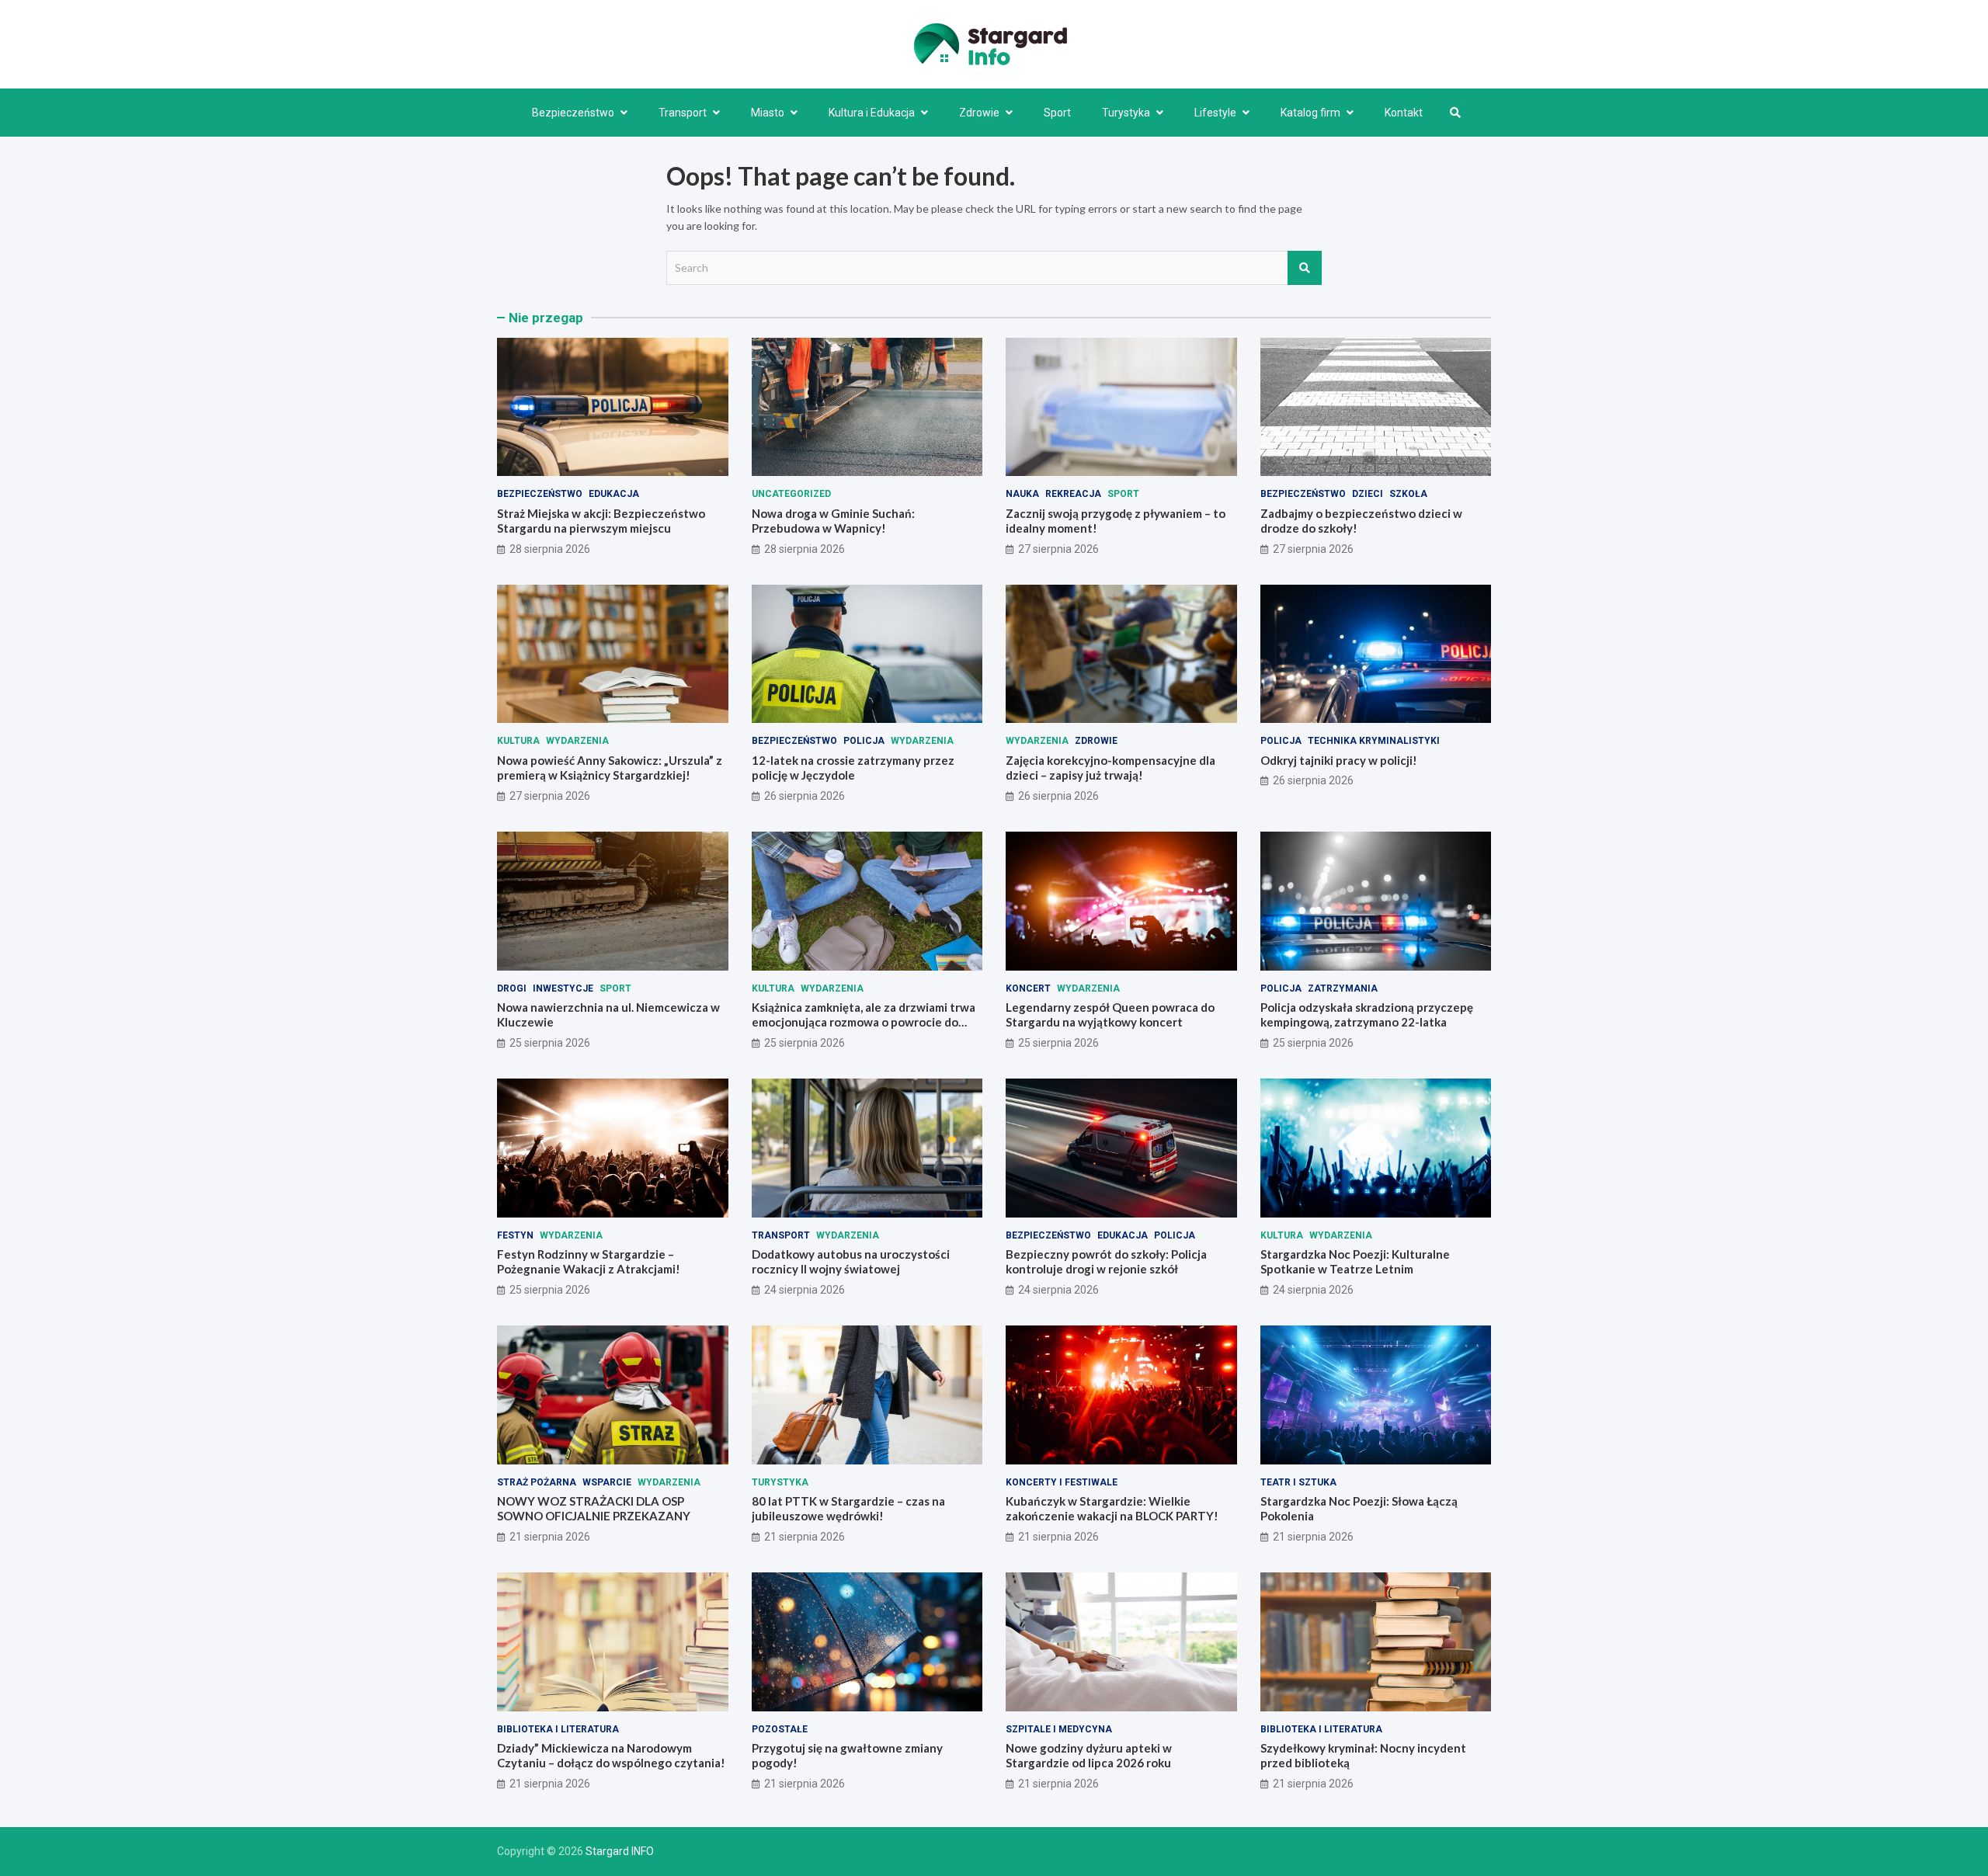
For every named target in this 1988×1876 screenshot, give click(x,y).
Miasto (768, 113)
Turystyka (1126, 113)
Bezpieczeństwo (573, 113)
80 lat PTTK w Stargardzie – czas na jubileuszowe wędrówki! (848, 1509)
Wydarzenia (577, 741)
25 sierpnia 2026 (550, 1043)
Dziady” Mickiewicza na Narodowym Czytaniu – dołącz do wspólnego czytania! (611, 1756)
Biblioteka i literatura (558, 1729)
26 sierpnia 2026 (805, 796)
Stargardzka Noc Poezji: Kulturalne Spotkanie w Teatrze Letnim (1355, 1262)
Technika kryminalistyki (1374, 741)
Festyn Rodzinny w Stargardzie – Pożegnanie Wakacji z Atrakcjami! (589, 1262)
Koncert (1028, 988)
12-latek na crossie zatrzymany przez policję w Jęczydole (853, 768)
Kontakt (1404, 113)
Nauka (1022, 494)
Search (1305, 268)
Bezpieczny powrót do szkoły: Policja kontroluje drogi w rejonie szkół (1106, 1262)
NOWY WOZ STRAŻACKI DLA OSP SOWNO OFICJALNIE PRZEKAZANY (594, 1509)
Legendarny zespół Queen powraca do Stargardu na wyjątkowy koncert (1110, 1015)
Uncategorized (791, 494)
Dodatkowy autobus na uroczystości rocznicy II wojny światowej (851, 1262)
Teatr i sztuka (1298, 1482)
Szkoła (1408, 494)
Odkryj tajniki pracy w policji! (1339, 760)
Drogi (512, 988)
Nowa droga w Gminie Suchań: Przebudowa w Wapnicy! (833, 521)
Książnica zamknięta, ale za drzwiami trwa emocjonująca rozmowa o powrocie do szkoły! (864, 1022)
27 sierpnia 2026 (1058, 549)
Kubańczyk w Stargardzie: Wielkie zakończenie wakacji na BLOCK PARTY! (1112, 1509)
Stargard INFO (620, 1851)
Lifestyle (1215, 113)
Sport (1057, 113)
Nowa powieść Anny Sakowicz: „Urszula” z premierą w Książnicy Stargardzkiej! (610, 768)
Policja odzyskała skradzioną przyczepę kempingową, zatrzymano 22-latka (1367, 1015)
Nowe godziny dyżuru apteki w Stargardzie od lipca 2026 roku (1089, 1756)
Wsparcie (607, 1482)
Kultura (518, 741)
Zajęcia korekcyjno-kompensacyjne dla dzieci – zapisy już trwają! (1110, 768)
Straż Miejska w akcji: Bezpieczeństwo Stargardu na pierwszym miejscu (601, 521)
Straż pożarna (537, 1482)
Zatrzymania (1343, 988)
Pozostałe (780, 1729)
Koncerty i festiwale (1062, 1482)
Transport (683, 113)
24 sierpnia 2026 (805, 1290)
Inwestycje (563, 988)
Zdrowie (979, 113)
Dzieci (1368, 494)
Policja (864, 741)
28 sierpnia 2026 (550, 549)
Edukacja (614, 494)
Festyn (515, 1235)
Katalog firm (1310, 113)
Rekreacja (1073, 494)
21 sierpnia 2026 (550, 1537)
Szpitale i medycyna (1059, 1729)
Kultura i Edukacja (872, 113)
